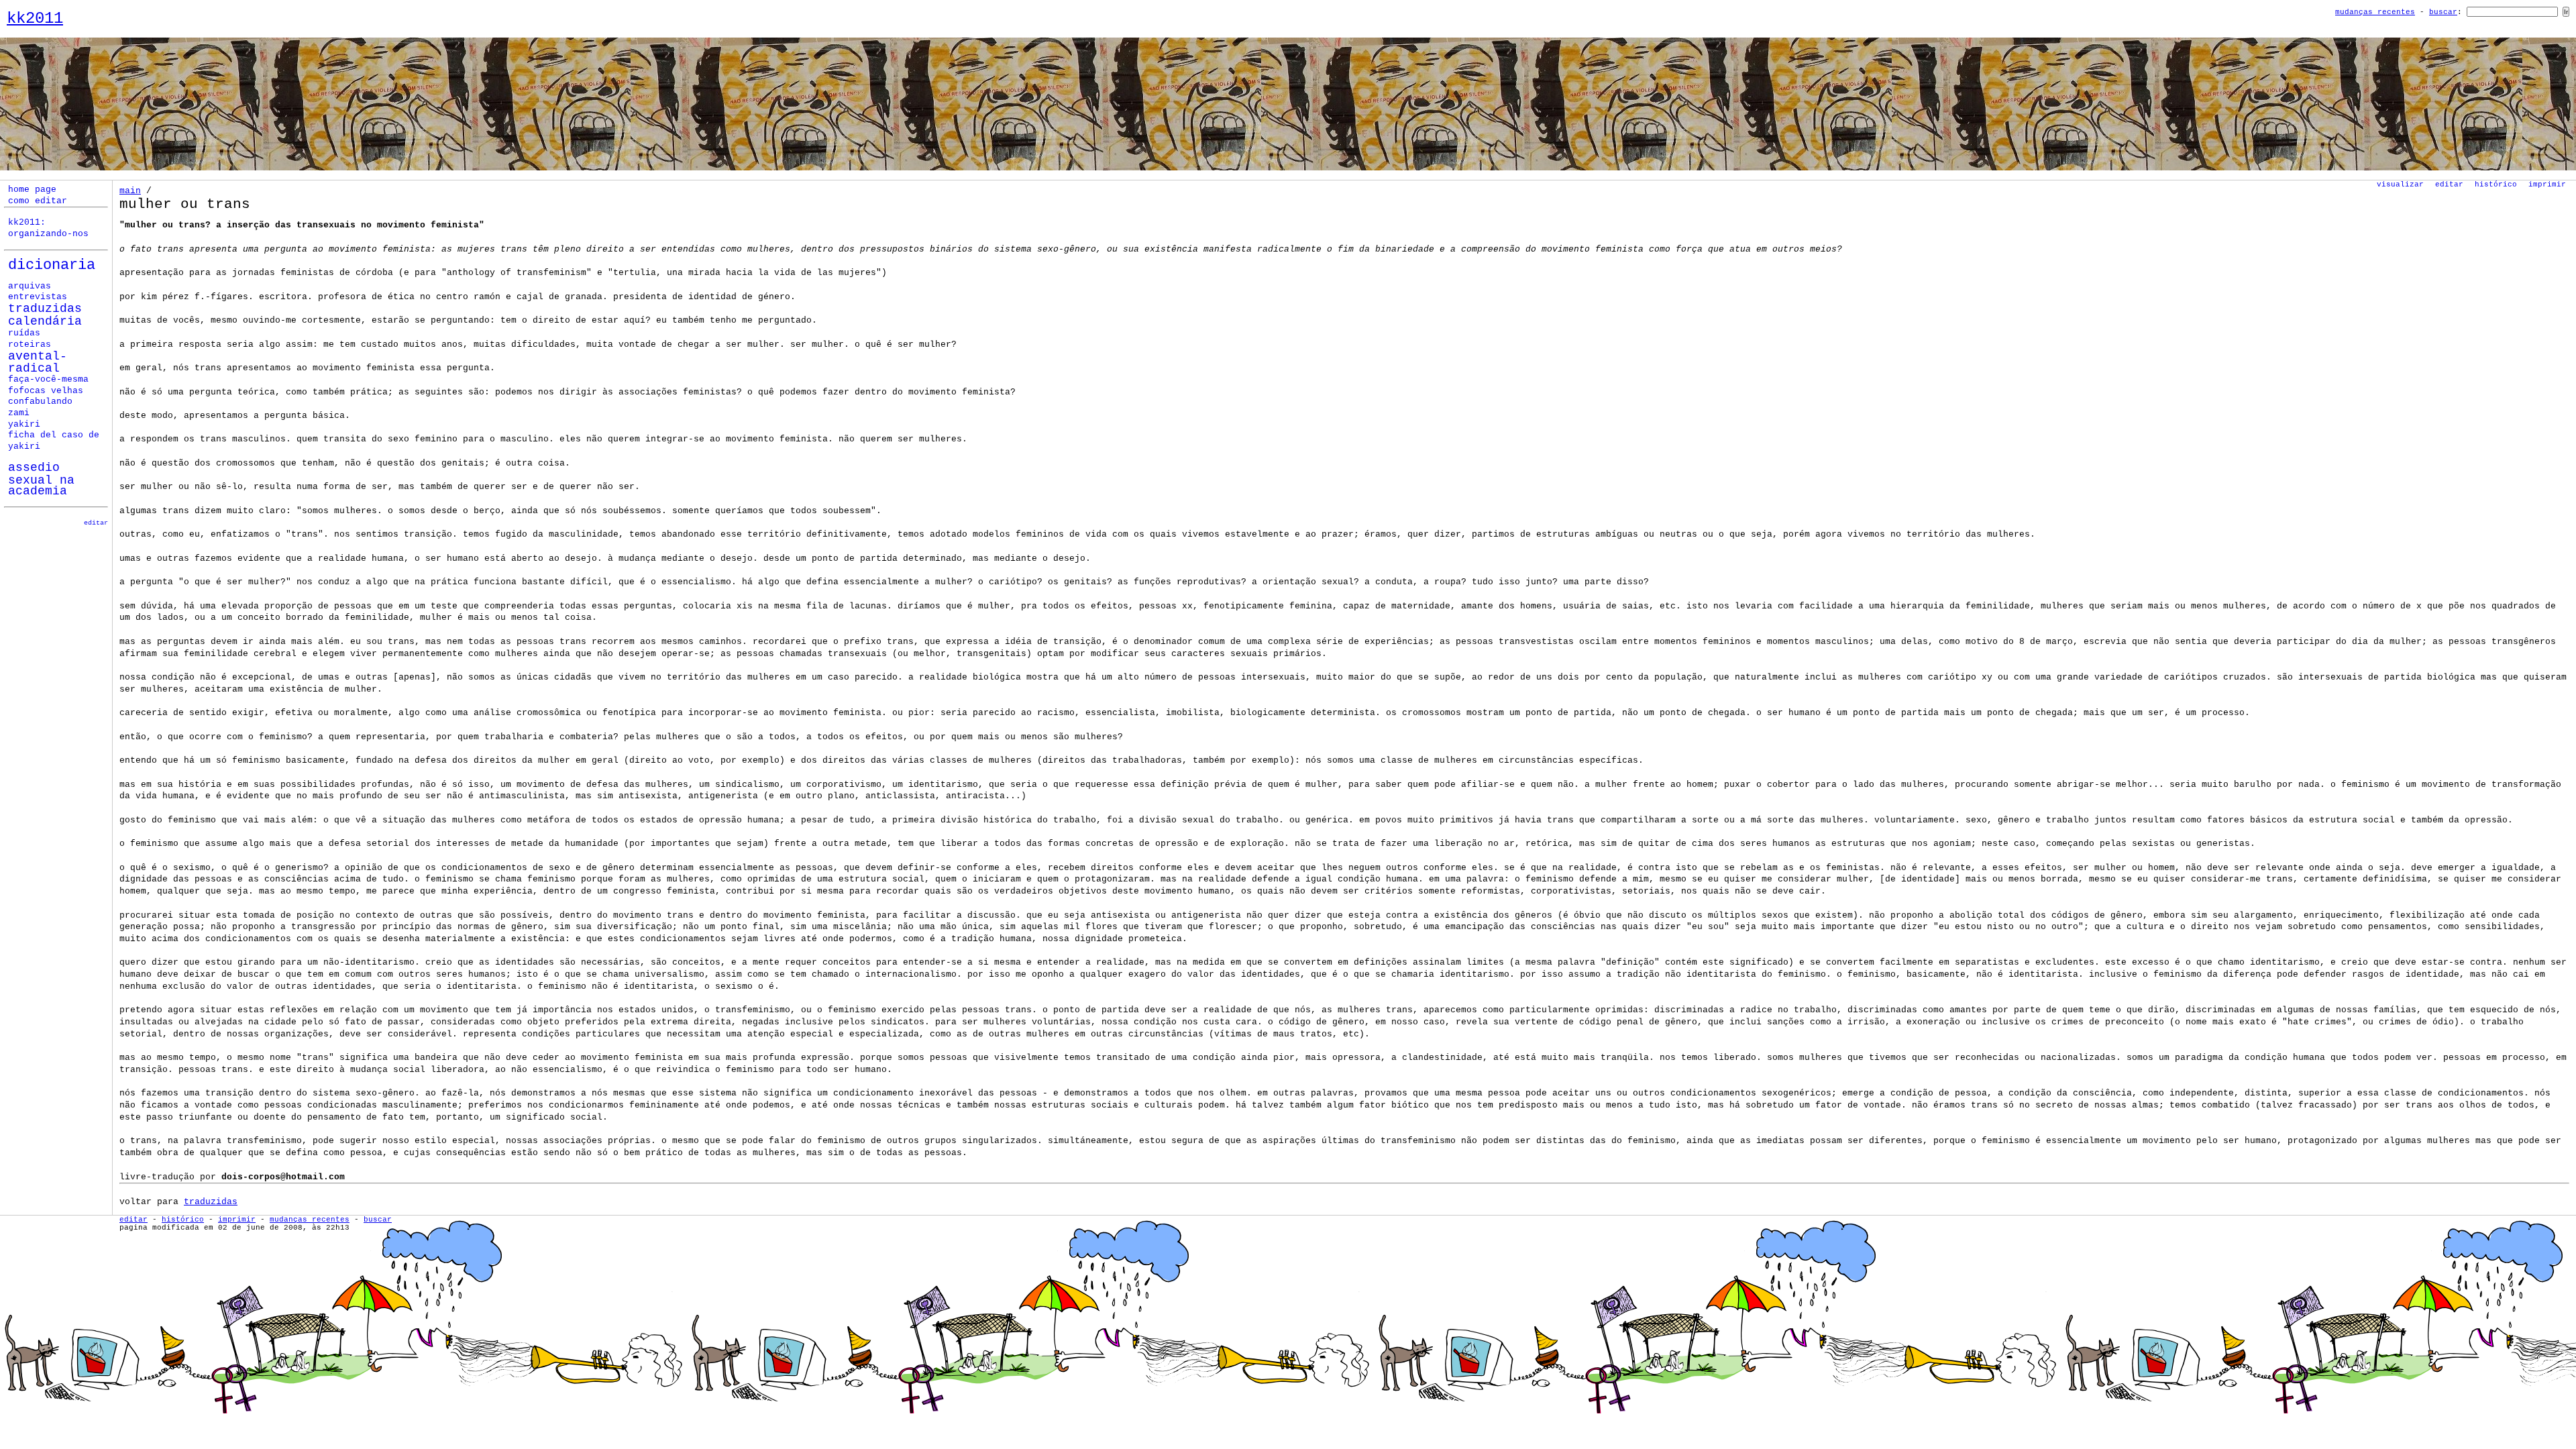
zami (19, 413)
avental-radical (38, 363)
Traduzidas (45, 309)
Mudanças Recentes (2375, 12)
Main (130, 191)
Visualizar (2400, 184)
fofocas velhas (46, 391)
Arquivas (30, 286)
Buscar (2443, 12)
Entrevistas (38, 297)
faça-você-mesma (48, 380)
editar (96, 523)
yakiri (24, 425)
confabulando (40, 402)
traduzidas (211, 1202)
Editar (2449, 184)
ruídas (24, 333)
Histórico (2496, 184)
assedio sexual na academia (41, 479)
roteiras (30, 345)
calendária (45, 321)
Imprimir (2547, 184)
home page (32, 190)
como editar (38, 201)
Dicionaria (52, 265)
